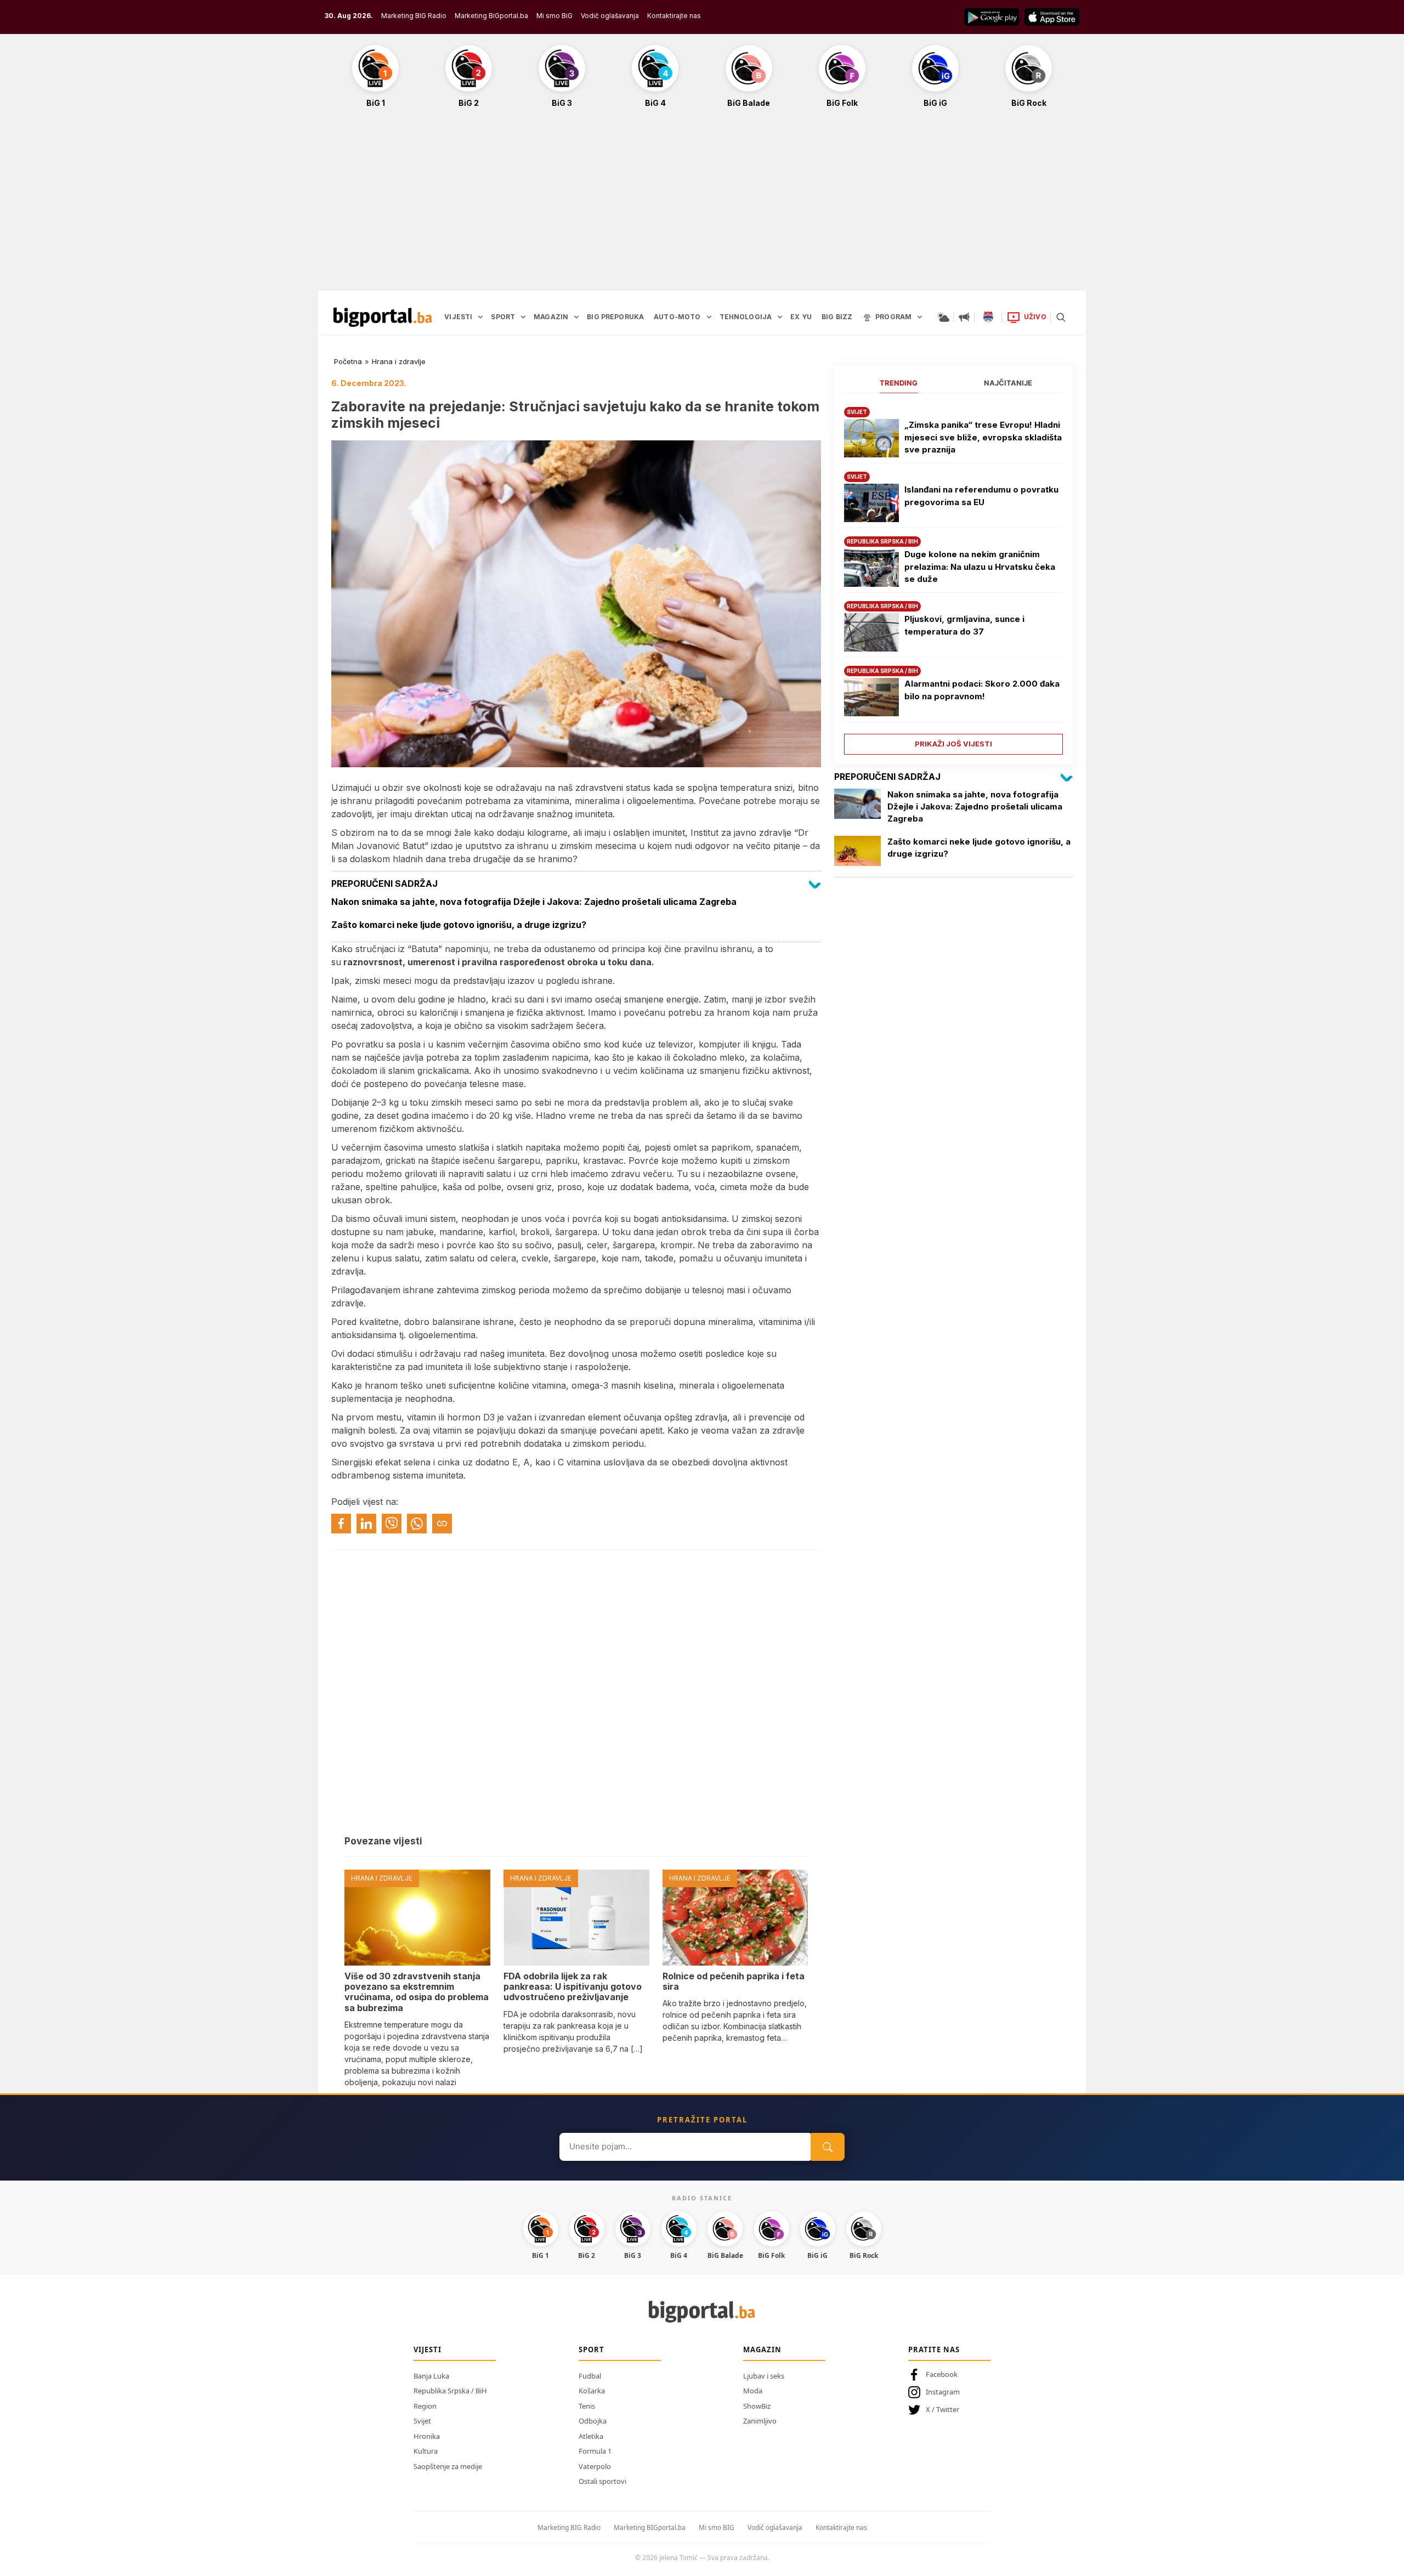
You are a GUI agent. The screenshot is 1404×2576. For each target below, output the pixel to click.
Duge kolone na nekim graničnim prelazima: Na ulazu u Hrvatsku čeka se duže (980, 567)
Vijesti (428, 2349)
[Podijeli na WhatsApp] (417, 1524)
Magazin (762, 2349)
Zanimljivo (760, 2421)
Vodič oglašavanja (610, 16)
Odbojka (593, 2421)
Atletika (591, 2436)
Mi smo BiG (554, 16)
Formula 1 (595, 2451)
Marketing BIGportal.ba (650, 2527)
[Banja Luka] (988, 317)
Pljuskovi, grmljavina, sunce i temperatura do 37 (964, 625)
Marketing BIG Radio (414, 16)
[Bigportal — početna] (383, 317)
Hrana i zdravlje (399, 361)
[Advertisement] (702, 205)
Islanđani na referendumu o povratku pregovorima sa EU (981, 496)
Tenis (587, 2406)
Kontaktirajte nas (674, 16)
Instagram (943, 2392)
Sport (591, 2349)
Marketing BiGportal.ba (491, 16)
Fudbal (590, 2376)
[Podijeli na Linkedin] (366, 1524)
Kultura (426, 2451)
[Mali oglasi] (964, 317)
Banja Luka (431, 2376)
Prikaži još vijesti (953, 744)
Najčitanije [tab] (1008, 383)
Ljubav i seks (764, 2376)
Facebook (942, 2374)
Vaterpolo (595, 2466)
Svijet (422, 2421)
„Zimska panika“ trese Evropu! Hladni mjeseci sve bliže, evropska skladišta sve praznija (983, 437)
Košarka (592, 2391)
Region (425, 2406)
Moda (753, 2391)
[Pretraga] (1061, 317)
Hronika (427, 2436)
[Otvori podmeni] (480, 317)
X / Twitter (942, 2409)
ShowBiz (757, 2406)
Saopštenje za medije (448, 2466)
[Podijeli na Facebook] (341, 1524)
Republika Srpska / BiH (450, 2391)
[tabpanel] (953, 577)
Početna (348, 361)
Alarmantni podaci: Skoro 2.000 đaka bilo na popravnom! (982, 690)
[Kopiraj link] (442, 1524)
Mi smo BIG (717, 2527)
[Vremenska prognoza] (943, 317)
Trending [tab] (899, 383)
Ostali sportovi (602, 2481)
